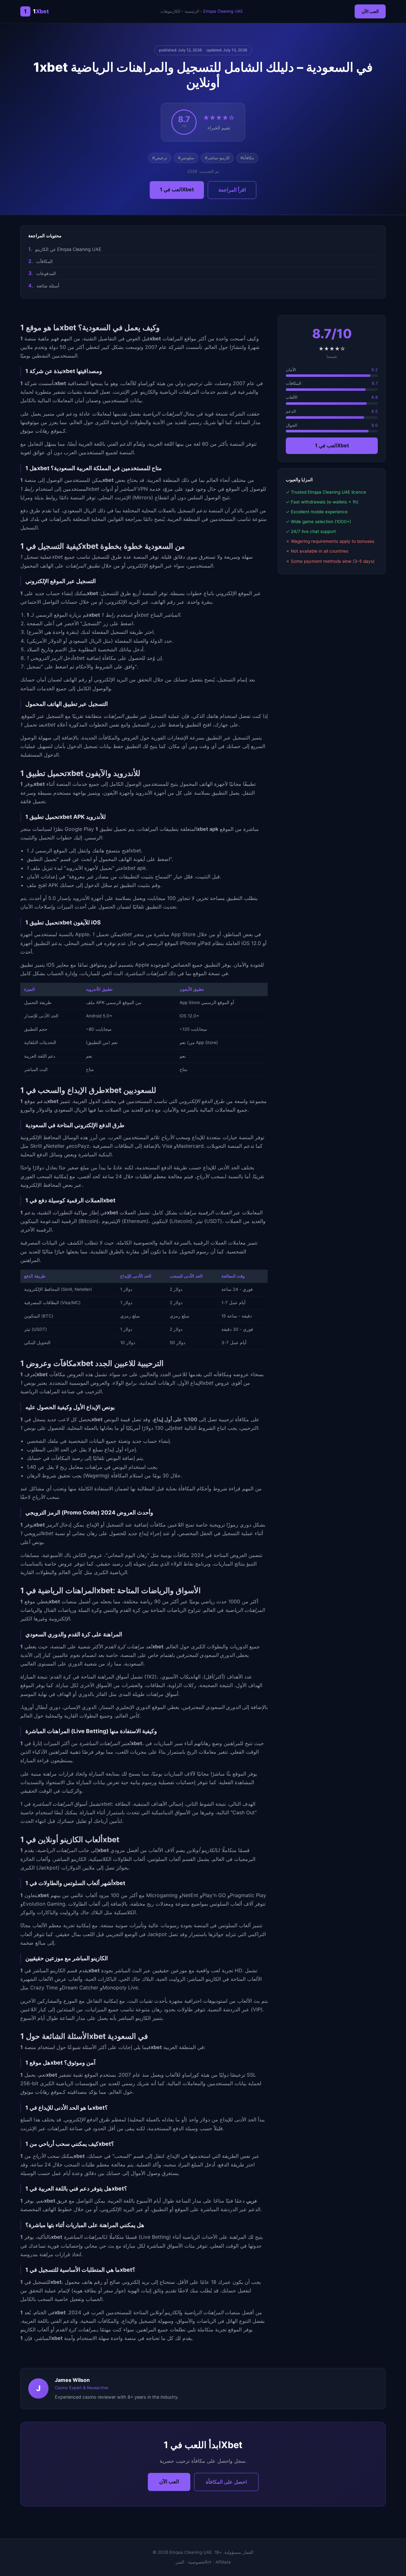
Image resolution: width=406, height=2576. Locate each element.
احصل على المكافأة (226, 2482)
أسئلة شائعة (48, 286)
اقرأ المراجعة (232, 190)
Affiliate (223, 2562)
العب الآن (370, 11)
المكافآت (44, 261)
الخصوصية (198, 2562)
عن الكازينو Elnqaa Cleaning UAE (68, 249)
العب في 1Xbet (177, 189)
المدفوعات (46, 273)
